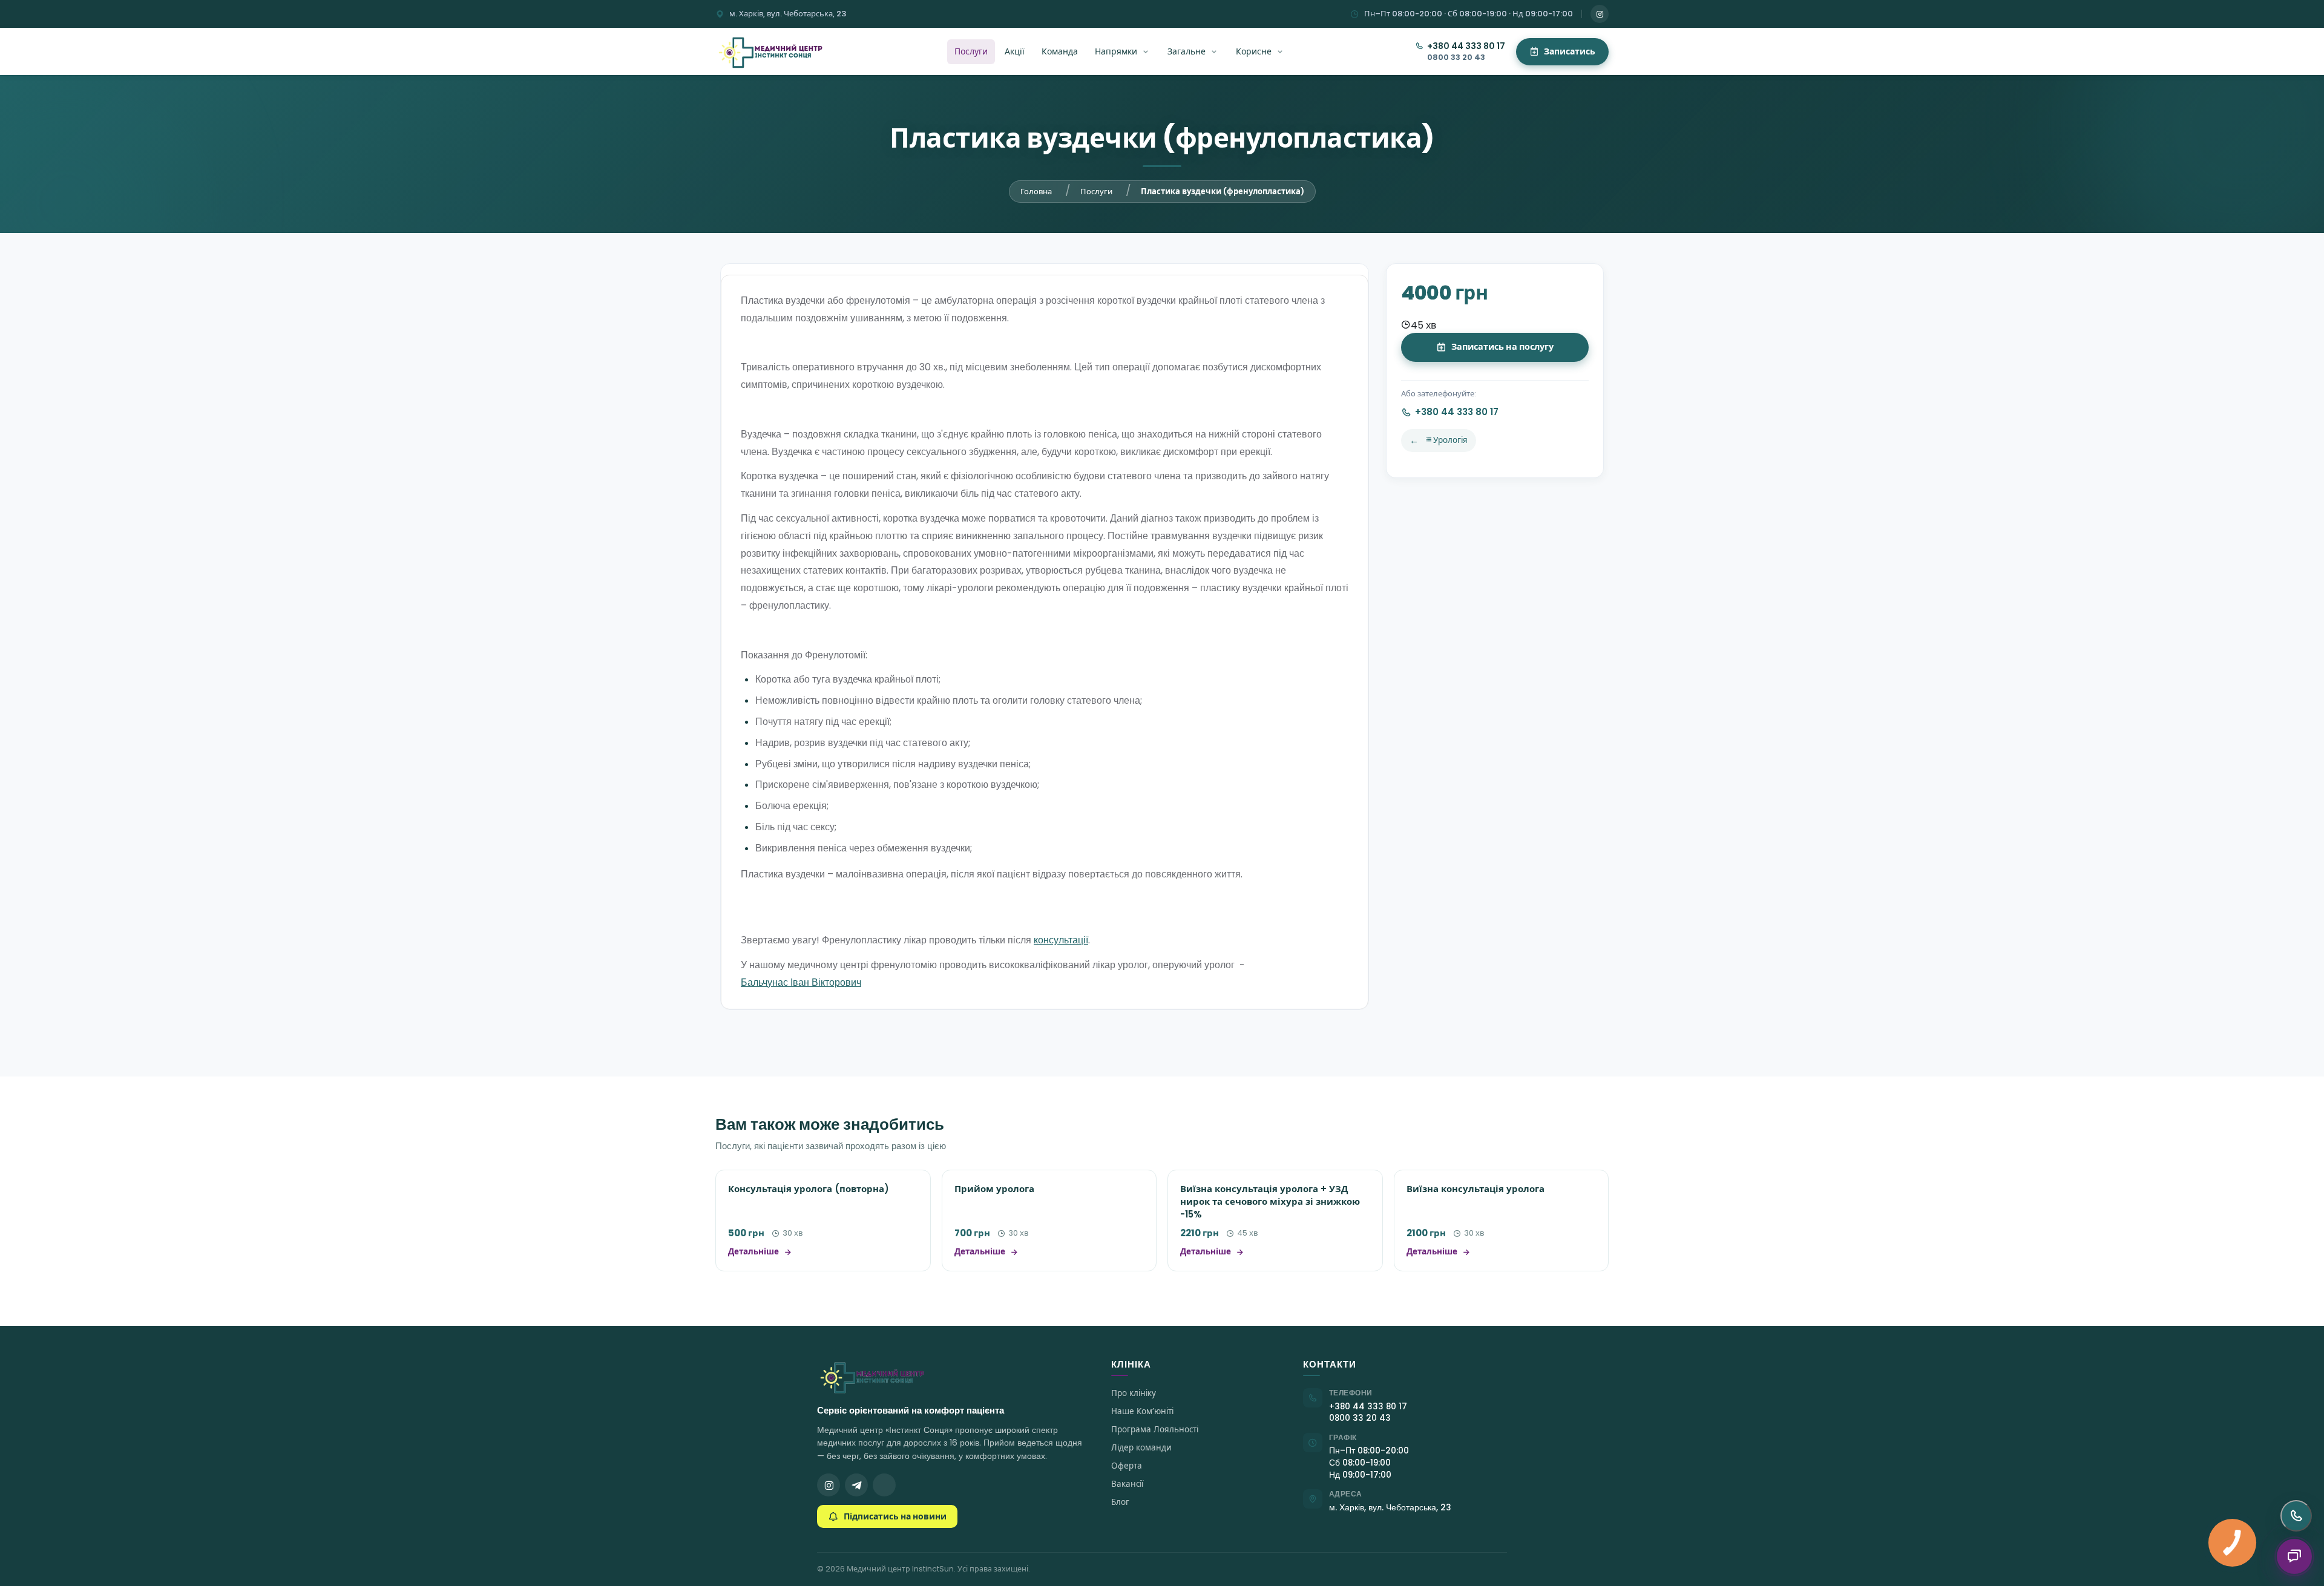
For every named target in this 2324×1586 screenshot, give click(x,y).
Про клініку (1134, 1393)
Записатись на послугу (1502, 347)
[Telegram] (856, 1485)
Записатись (1570, 51)
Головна (1036, 192)
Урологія (1450, 440)
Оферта (1127, 1466)
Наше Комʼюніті (1142, 1411)
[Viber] (884, 1485)
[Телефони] (2296, 1516)
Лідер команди (1141, 1448)
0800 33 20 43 (1456, 57)
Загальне (1187, 51)
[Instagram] (1600, 14)
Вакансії (1127, 1484)
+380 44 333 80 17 (1466, 46)
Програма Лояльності (1155, 1430)
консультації (1061, 940)
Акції (1015, 51)
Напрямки (1116, 51)
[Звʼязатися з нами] (2294, 1556)
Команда (1060, 51)
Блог (1120, 1502)
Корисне (1254, 51)
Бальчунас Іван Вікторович (801, 982)
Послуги (971, 51)
